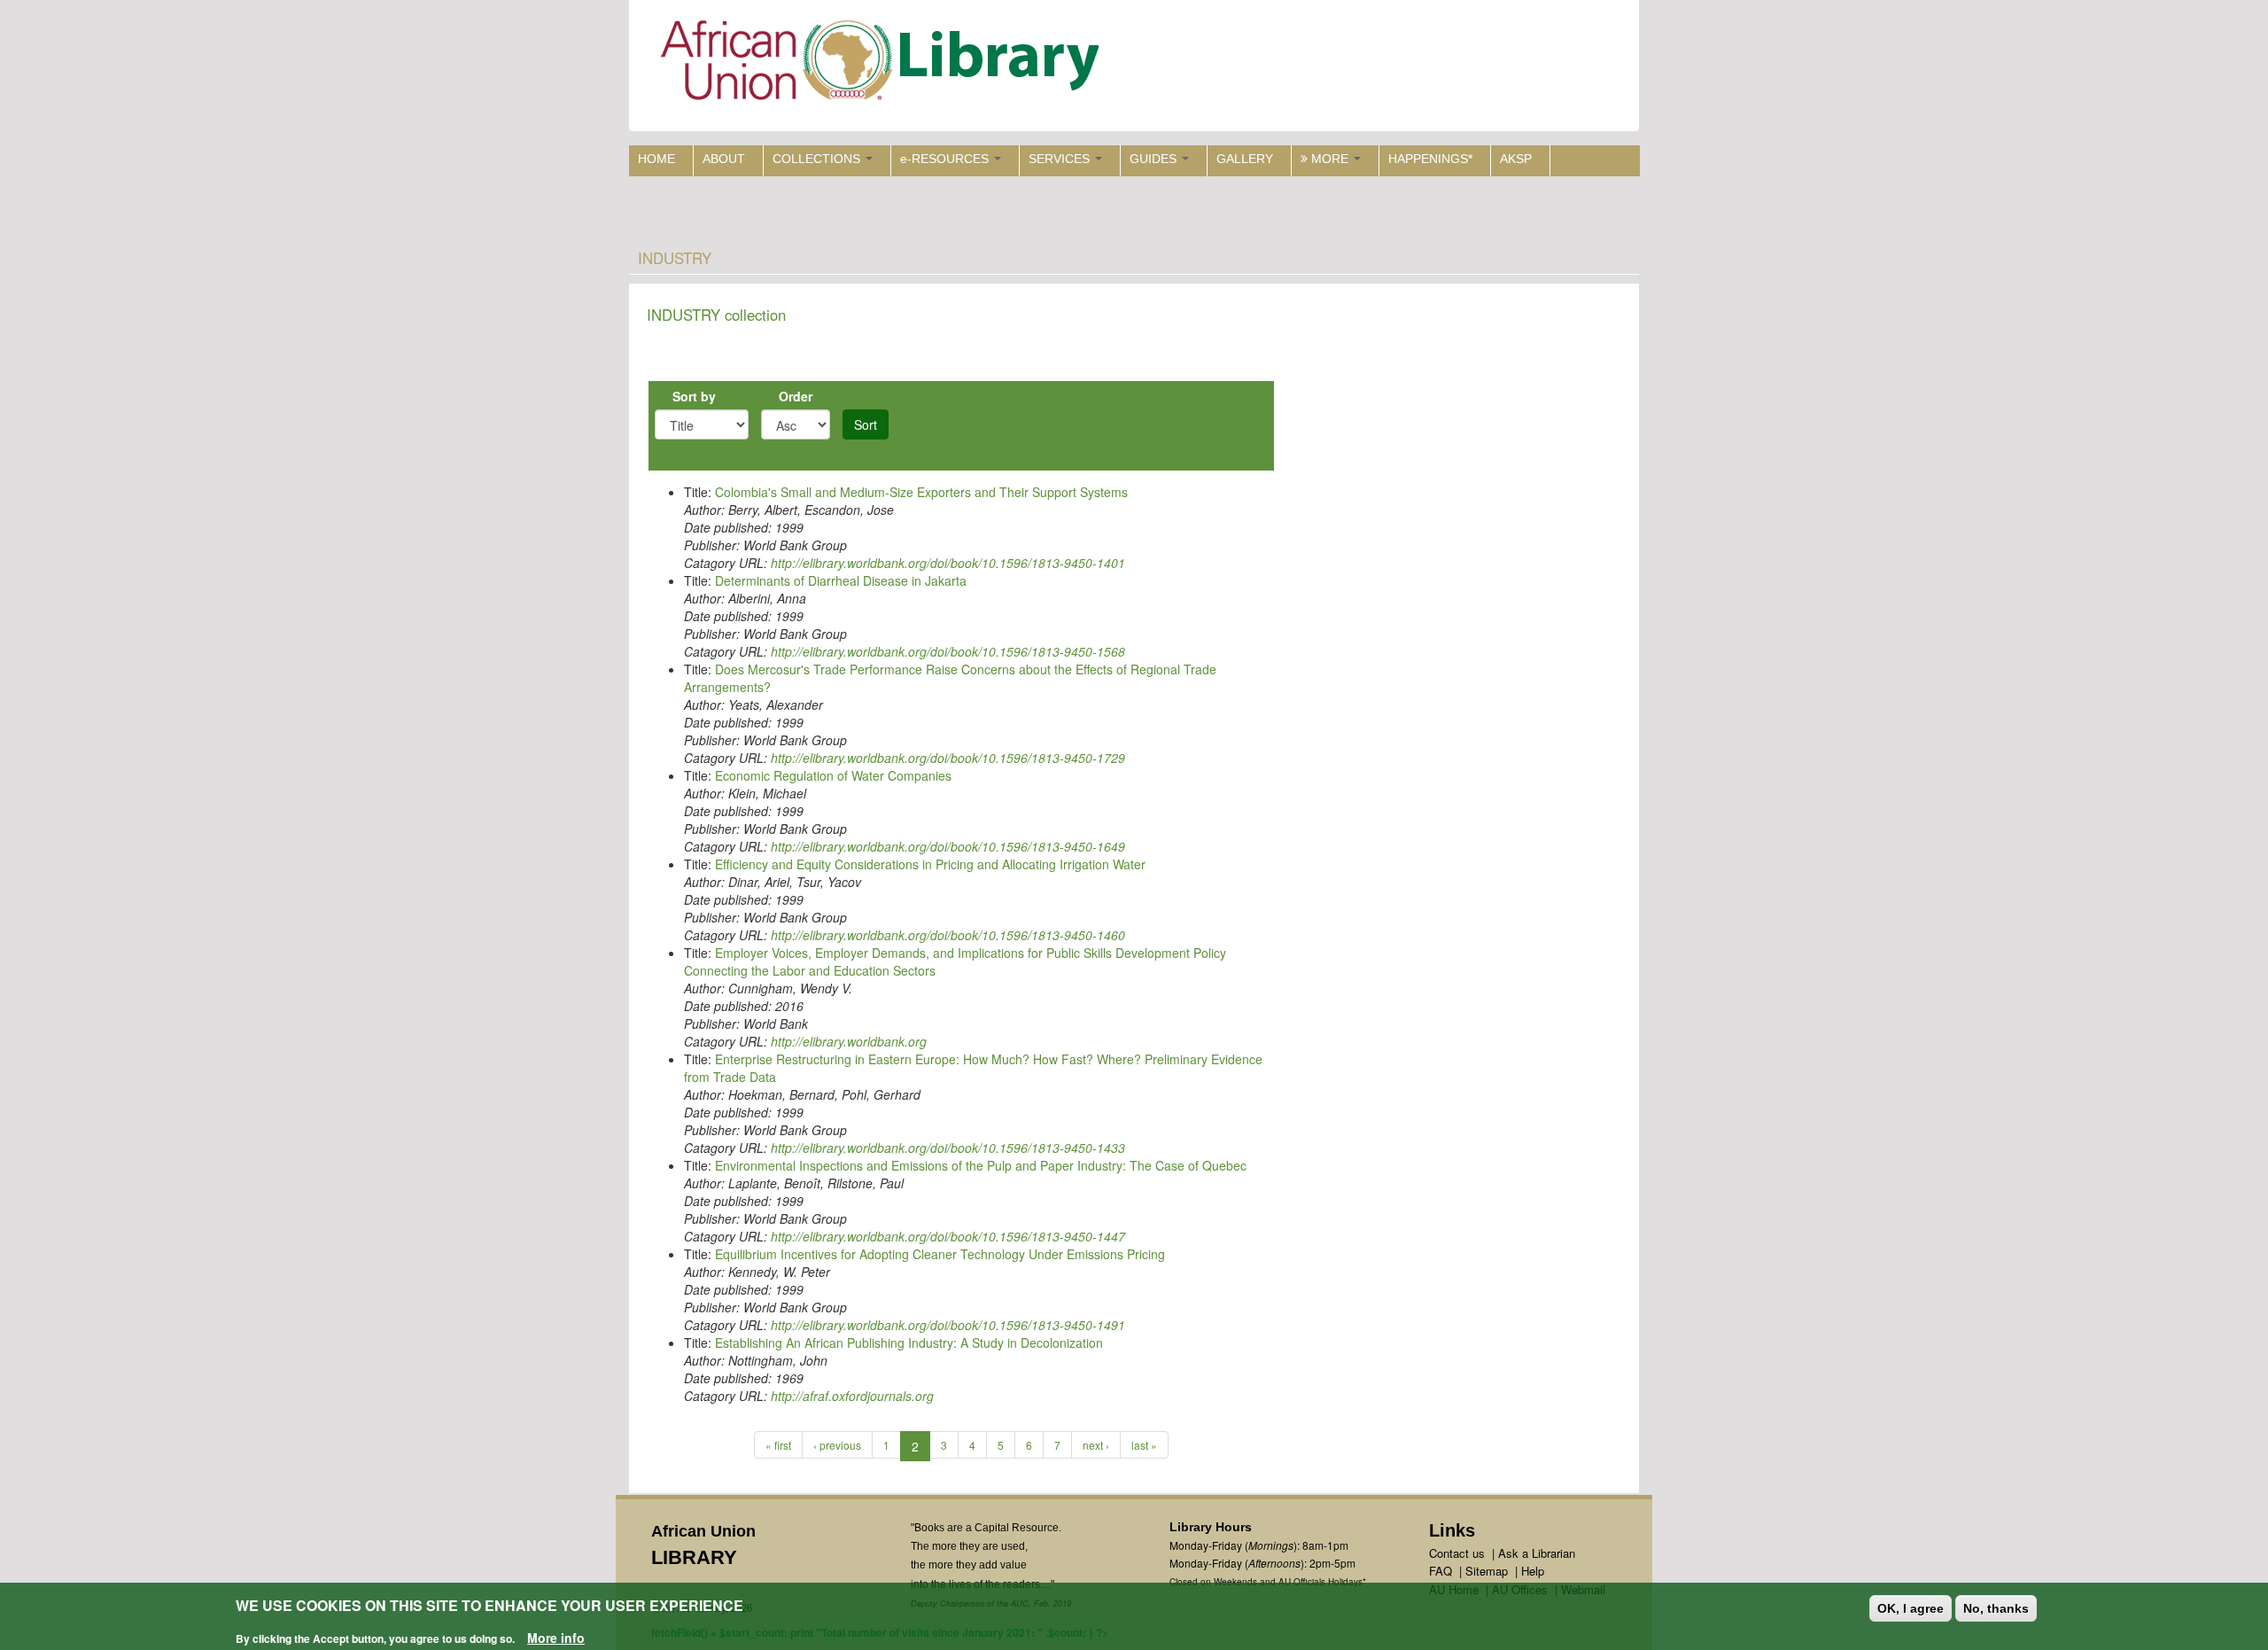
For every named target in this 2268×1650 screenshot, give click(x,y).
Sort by (694, 396)
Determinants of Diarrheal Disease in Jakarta (841, 580)
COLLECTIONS (818, 159)
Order (796, 396)
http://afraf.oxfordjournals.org (852, 1396)
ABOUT (724, 159)
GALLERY (1245, 159)
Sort (866, 424)
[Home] (884, 64)
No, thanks (1996, 1608)
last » (1144, 1445)
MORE (1330, 159)
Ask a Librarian (1537, 1553)
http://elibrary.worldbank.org (849, 1041)
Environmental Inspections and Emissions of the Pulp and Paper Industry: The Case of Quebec (981, 1165)
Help (1533, 1571)
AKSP (1516, 159)
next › (1096, 1445)
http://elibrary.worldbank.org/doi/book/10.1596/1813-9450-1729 (948, 758)
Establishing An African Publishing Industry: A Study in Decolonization (909, 1343)
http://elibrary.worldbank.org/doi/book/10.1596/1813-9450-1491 (948, 1325)
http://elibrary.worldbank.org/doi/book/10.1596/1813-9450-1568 (948, 651)
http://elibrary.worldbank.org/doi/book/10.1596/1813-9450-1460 (948, 935)
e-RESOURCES (946, 159)
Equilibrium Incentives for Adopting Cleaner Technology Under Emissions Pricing (940, 1254)
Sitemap (1487, 1571)
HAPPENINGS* (1430, 159)
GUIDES (1155, 159)
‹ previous (837, 1445)
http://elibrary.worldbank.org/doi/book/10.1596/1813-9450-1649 (948, 846)
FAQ (1441, 1571)
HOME (656, 159)
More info (556, 1638)
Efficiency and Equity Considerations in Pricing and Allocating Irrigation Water (930, 864)
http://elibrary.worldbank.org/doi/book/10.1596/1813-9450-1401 (948, 563)
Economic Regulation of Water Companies (833, 775)
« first (778, 1445)
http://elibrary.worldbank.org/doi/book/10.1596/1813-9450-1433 (948, 1148)
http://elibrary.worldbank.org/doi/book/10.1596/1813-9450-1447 (948, 1236)
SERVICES (1061, 159)
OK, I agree (1911, 1608)
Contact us (1457, 1553)
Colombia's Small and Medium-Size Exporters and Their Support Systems (921, 492)
